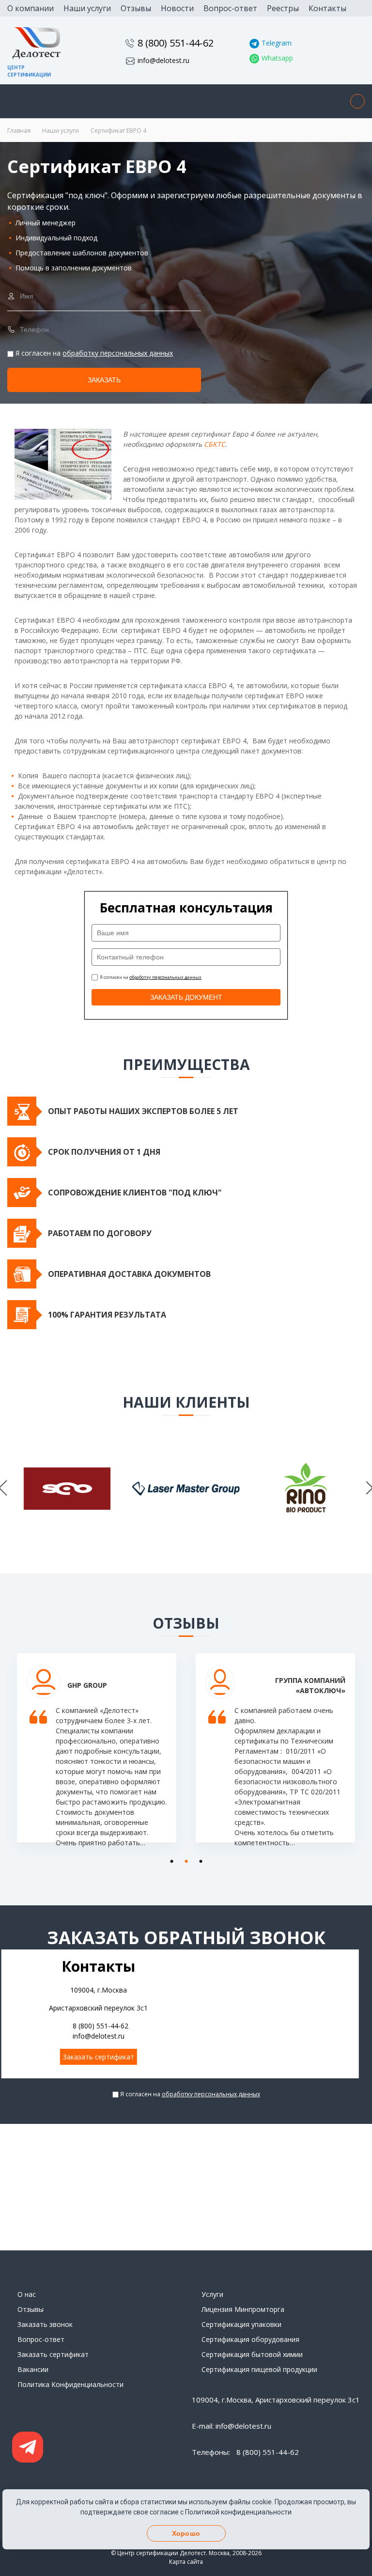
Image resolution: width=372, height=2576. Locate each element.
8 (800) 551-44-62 (176, 43)
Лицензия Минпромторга (243, 2309)
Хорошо (186, 2533)
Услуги (212, 2294)
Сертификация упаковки (241, 2324)
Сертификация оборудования (250, 2339)
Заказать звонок (45, 2324)
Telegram (277, 43)
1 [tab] (169, 1859)
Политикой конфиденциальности (238, 2512)
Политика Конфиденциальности (70, 2384)
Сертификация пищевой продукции (259, 2369)
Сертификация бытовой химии (252, 2354)
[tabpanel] (97, 1755)
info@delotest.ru (163, 60)
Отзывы (136, 8)
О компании (31, 8)
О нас (27, 2294)
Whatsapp (277, 58)
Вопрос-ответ (230, 8)
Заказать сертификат (99, 2057)
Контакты (327, 8)
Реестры (283, 8)
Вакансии (33, 2369)
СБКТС (215, 444)
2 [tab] (184, 1859)
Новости (177, 8)
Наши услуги (87, 8)
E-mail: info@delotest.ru (232, 2426)
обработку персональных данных (118, 353)
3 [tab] (198, 1859)
